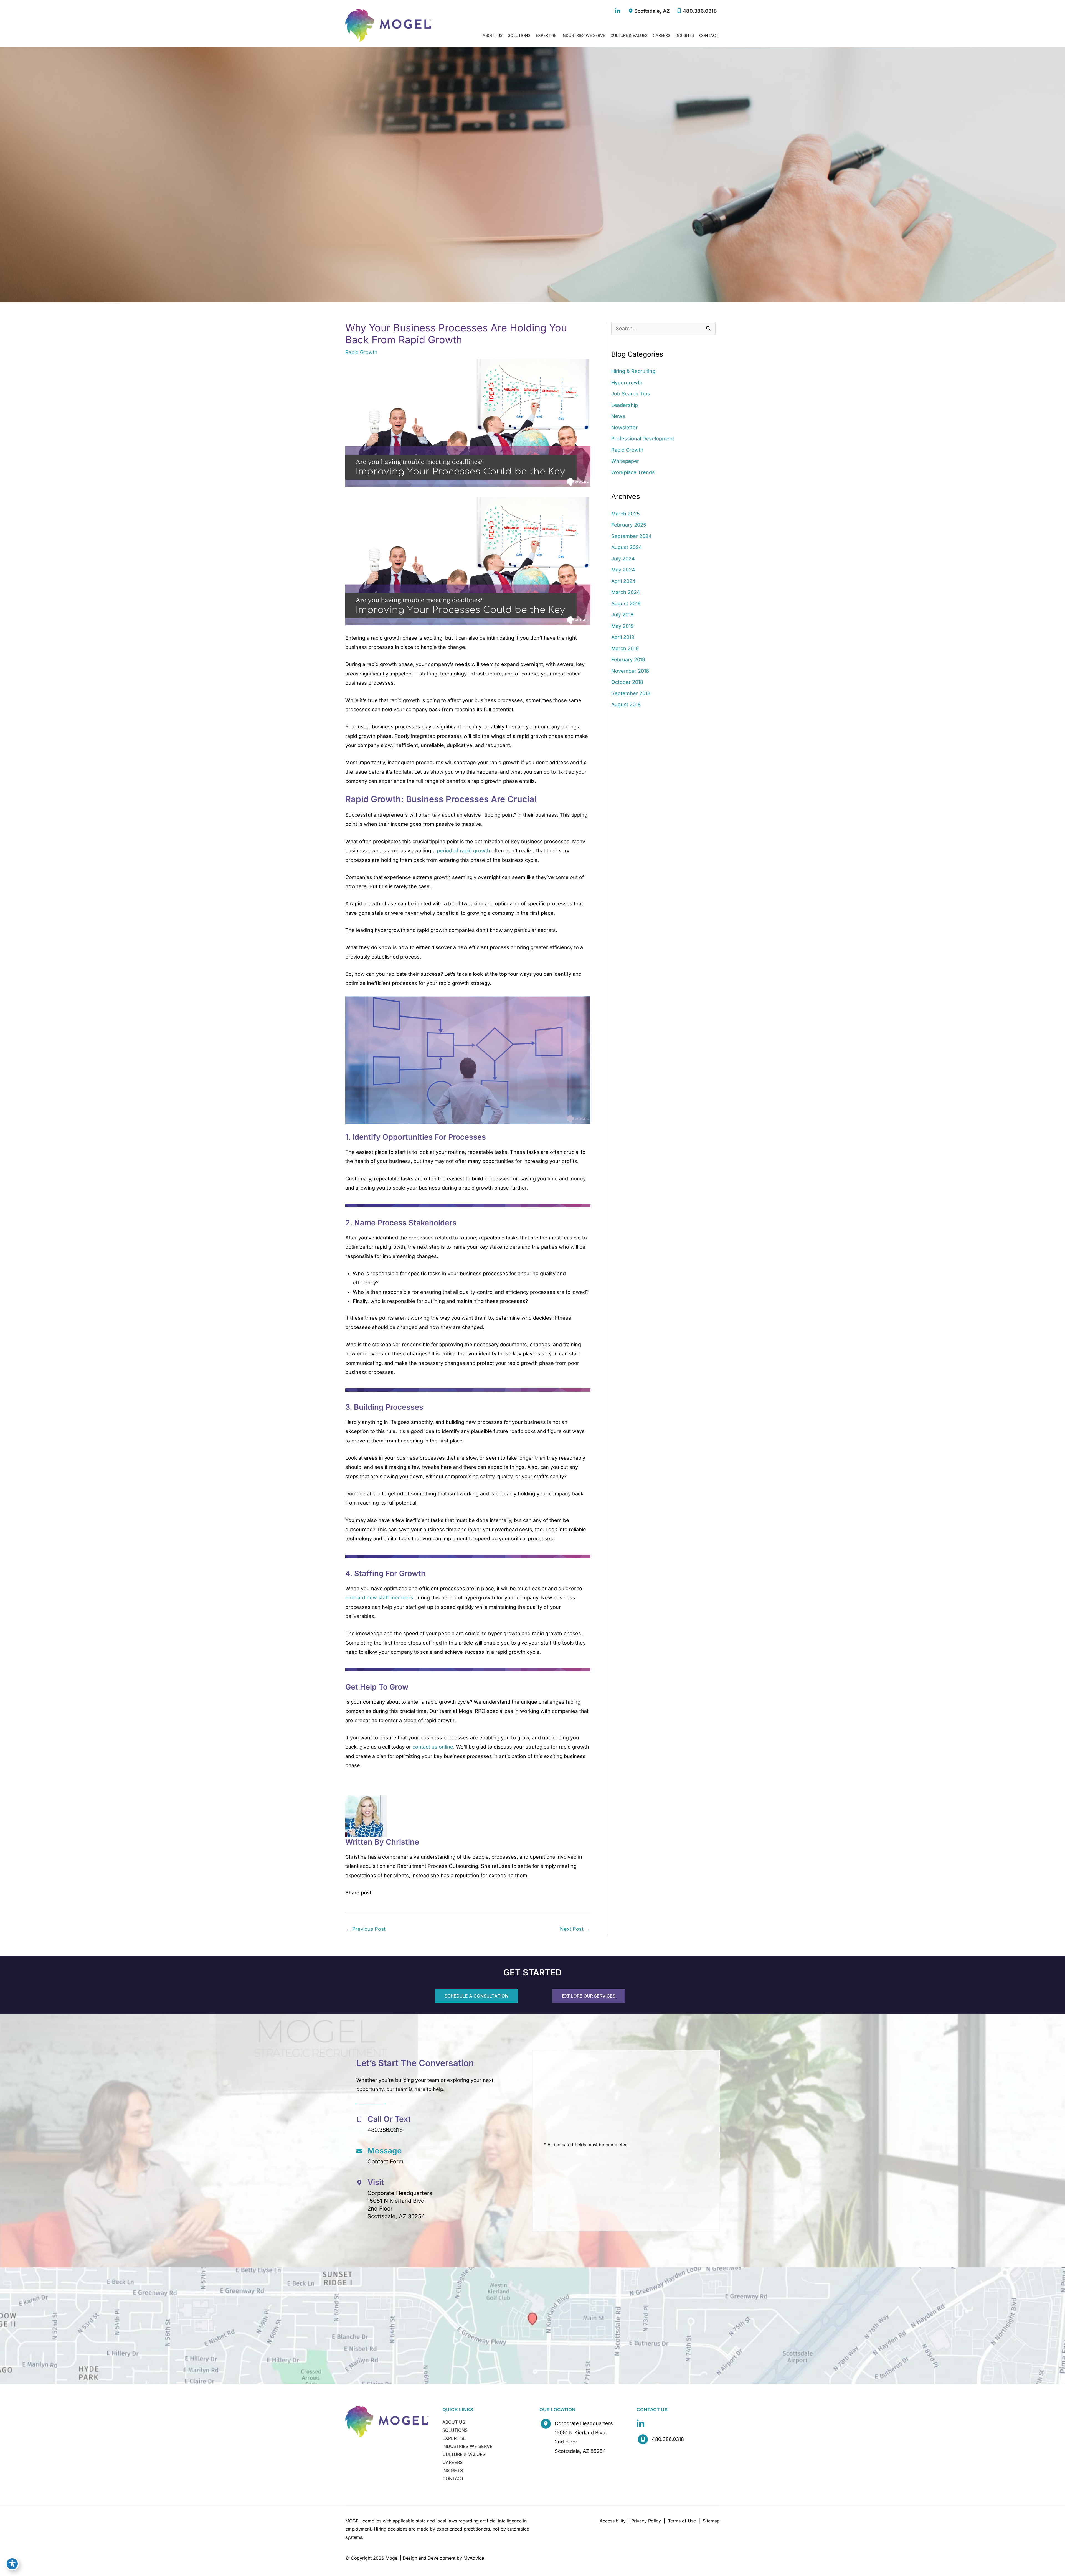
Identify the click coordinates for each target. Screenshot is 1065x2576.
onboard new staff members (379, 1598)
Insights (453, 2470)
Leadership (625, 405)
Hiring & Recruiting (633, 371)
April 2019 (623, 637)
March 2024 (626, 592)
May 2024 (623, 570)
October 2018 (627, 682)
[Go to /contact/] (439, 2157)
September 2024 (632, 536)
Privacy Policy (646, 2521)
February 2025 (629, 525)
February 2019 (628, 660)
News (618, 416)
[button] (476, 1996)
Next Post (575, 1929)
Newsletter (624, 427)
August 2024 (627, 547)
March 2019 (625, 648)
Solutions (455, 2430)
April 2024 (623, 581)
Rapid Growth (361, 352)
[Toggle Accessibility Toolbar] (12, 2564)
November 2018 (630, 671)
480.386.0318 (700, 11)
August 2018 (626, 704)
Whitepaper (625, 461)
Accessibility (613, 2521)
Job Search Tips (631, 394)
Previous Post (366, 1929)
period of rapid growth (463, 851)
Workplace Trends (633, 472)
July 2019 (622, 615)
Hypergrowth (627, 383)
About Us (454, 2422)
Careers (452, 2462)
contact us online (433, 1747)
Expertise (454, 2438)
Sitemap (711, 2521)
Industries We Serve (467, 2446)
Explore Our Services (589, 1996)
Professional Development (643, 439)
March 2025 (626, 514)
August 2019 (626, 604)
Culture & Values (464, 2454)
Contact (453, 2478)
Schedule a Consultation (476, 1996)
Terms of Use (682, 2521)
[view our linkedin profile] (618, 11)
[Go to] (439, 2125)
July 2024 (623, 559)
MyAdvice (474, 2558)
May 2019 (622, 626)
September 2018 (631, 693)
